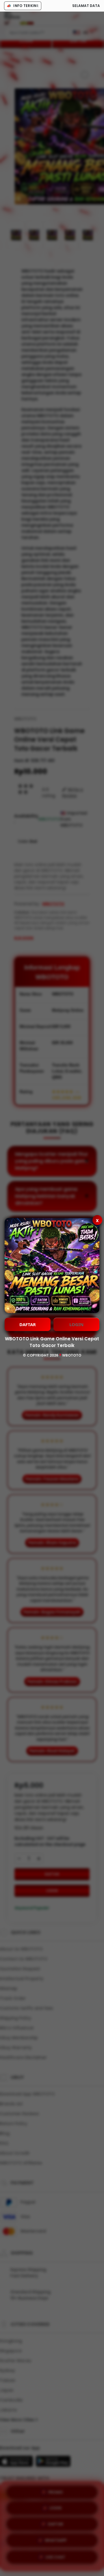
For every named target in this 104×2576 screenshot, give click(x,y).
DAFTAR (28, 1324)
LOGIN (76, 1324)
